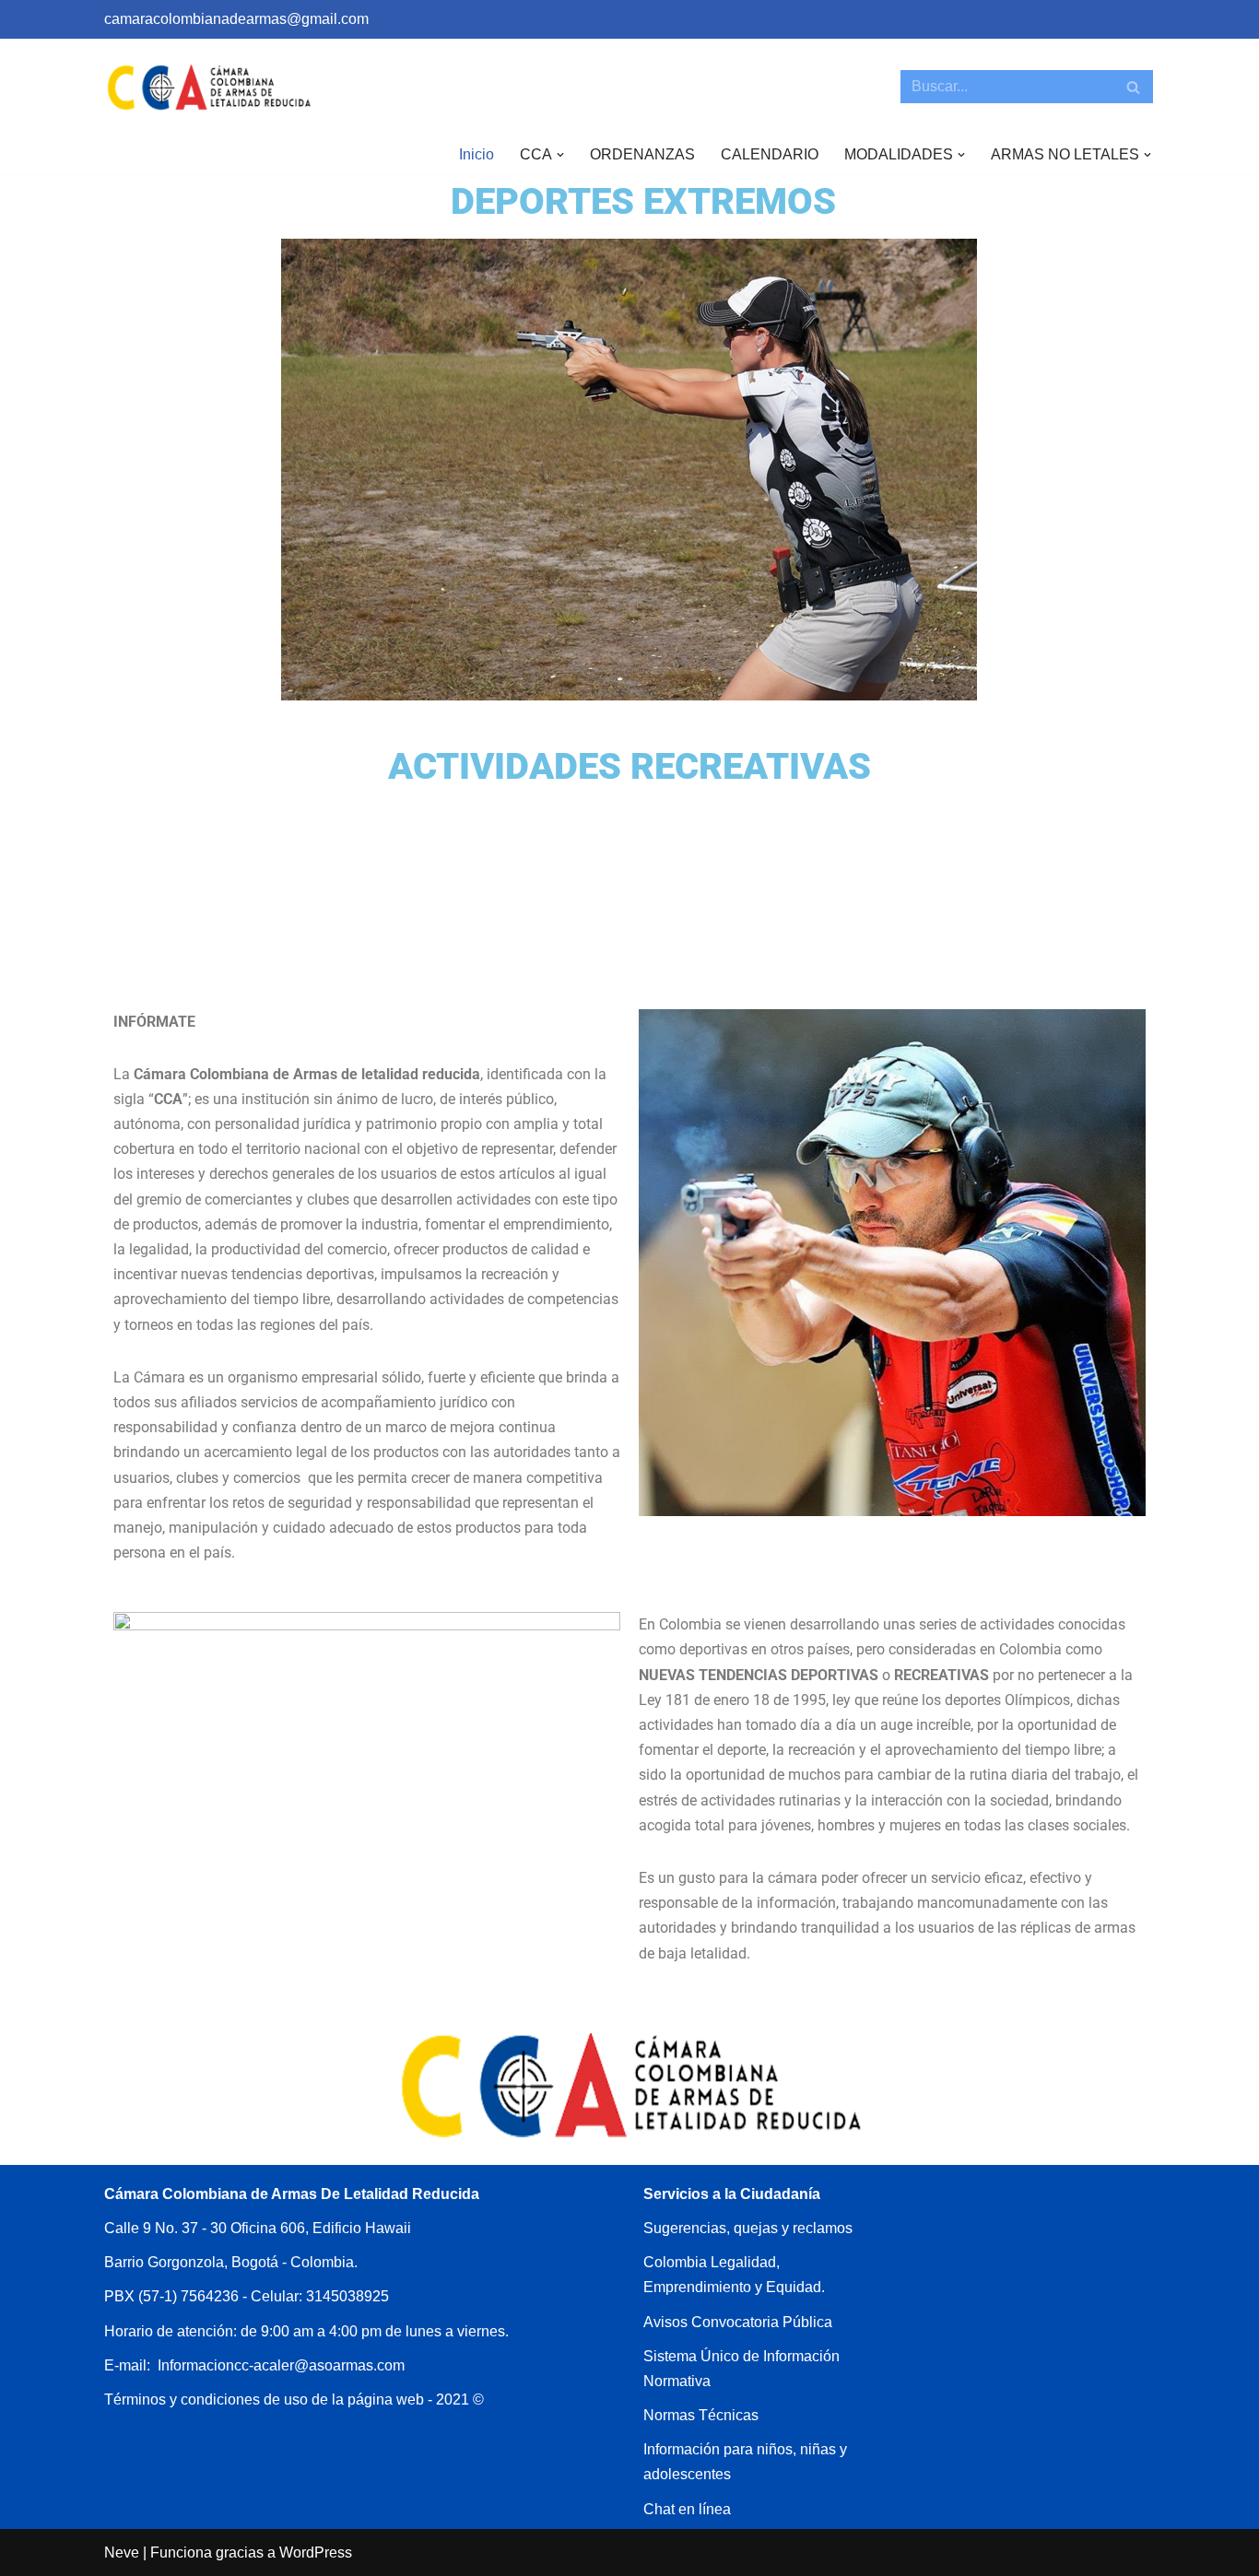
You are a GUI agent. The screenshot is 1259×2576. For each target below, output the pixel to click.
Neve (122, 2552)
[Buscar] (1134, 87)
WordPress (316, 2552)
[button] (560, 155)
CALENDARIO (770, 154)
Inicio (477, 154)
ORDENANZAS (642, 154)
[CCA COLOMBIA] (208, 87)
